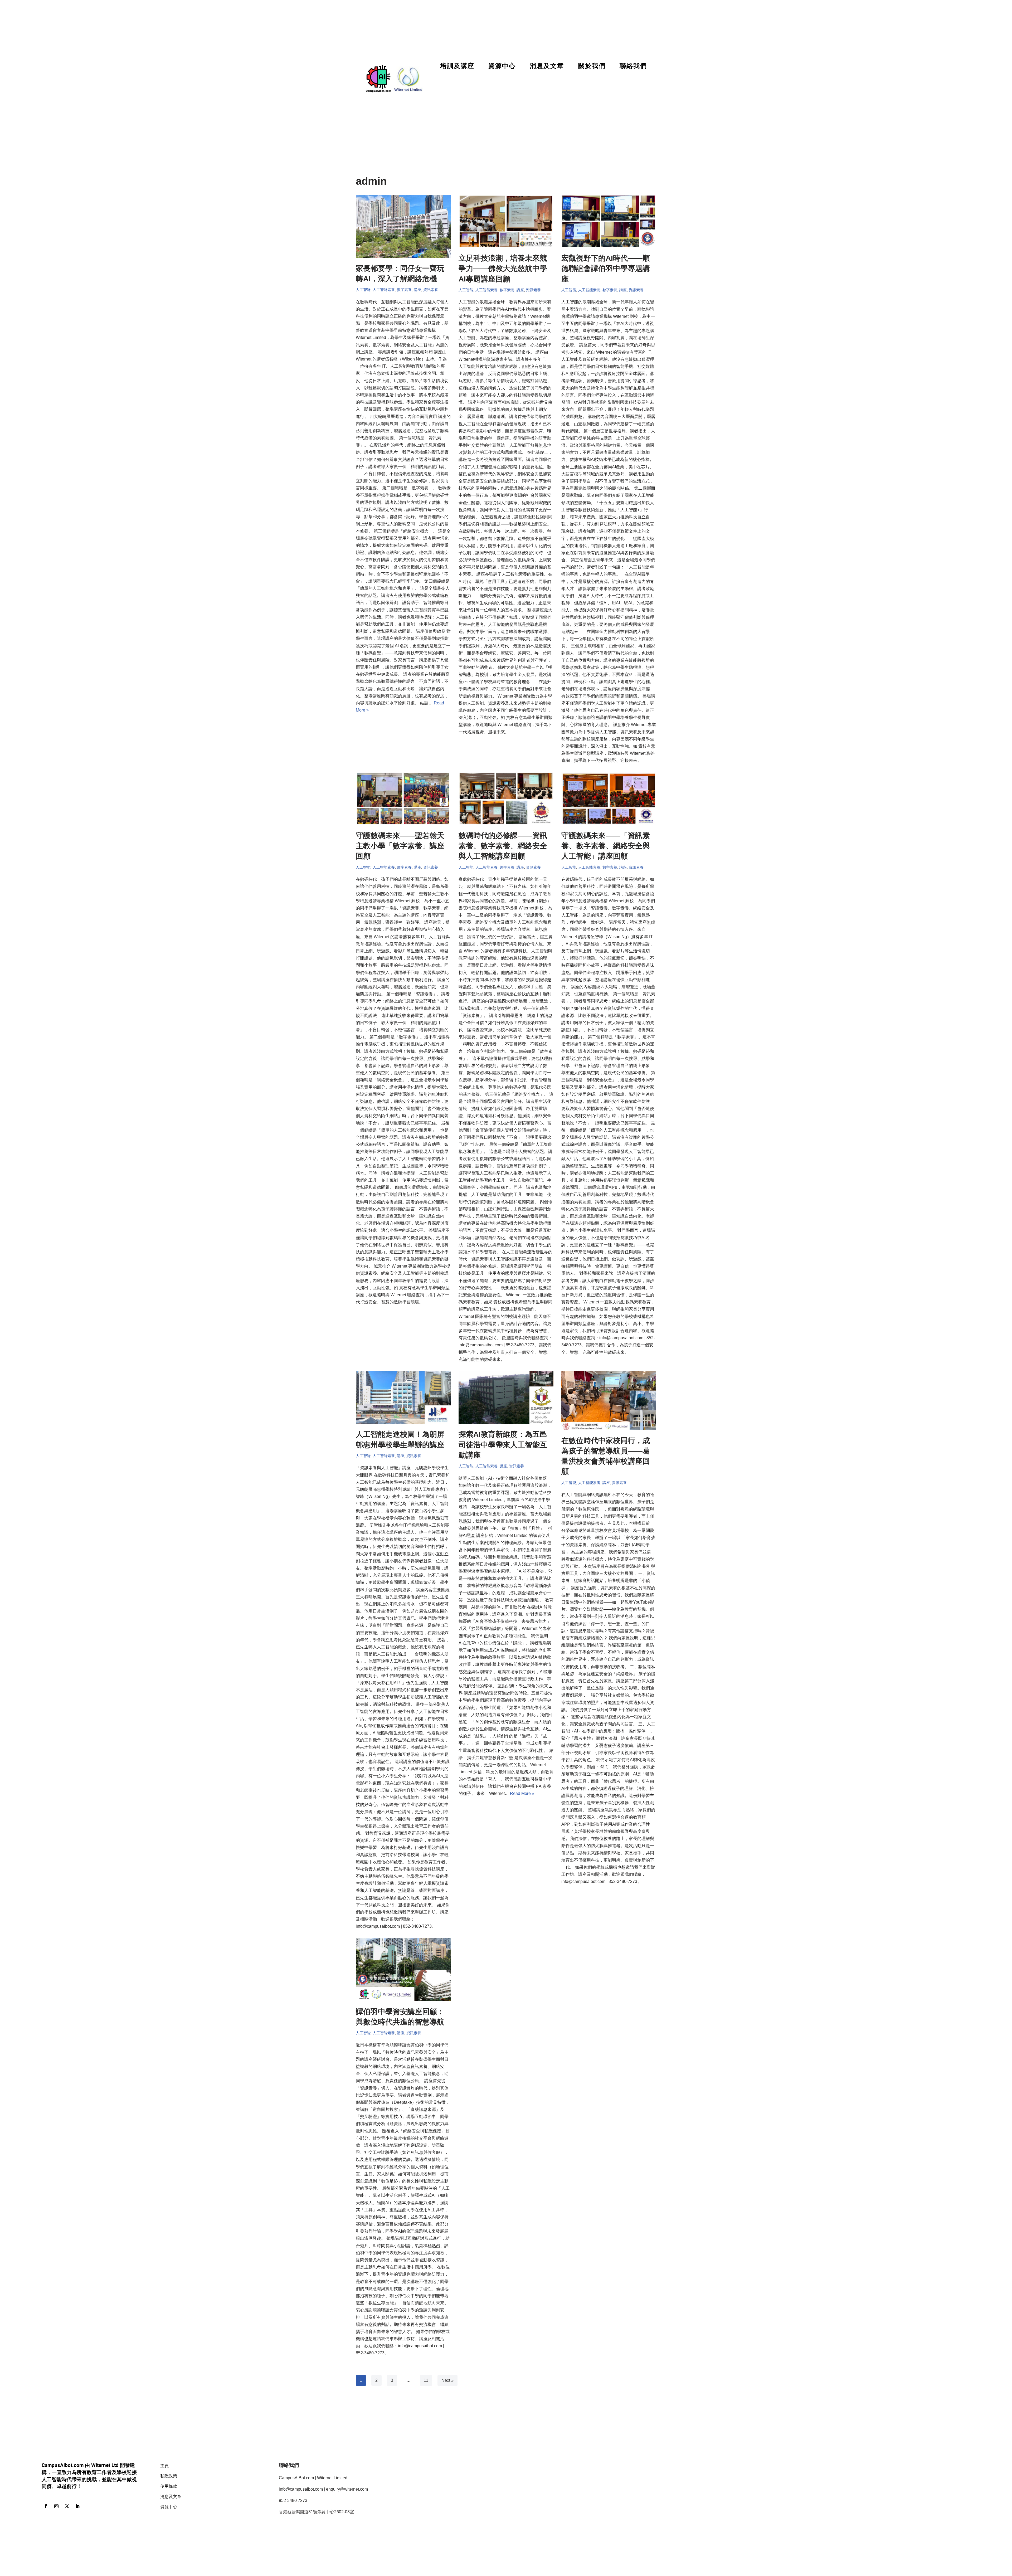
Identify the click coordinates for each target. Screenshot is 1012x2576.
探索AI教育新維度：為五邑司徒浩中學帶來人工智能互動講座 (503, 1445)
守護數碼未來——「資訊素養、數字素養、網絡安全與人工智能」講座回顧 (606, 846)
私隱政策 (169, 2476)
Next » (447, 2380)
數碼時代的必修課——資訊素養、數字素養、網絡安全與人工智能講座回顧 (503, 846)
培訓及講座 (457, 66)
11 (426, 2380)
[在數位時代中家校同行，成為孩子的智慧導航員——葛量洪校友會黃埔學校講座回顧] (609, 1401)
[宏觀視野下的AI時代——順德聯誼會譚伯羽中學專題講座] (609, 221)
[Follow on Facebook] (46, 2506)
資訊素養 (431, 290)
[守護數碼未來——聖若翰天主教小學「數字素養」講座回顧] (403, 799)
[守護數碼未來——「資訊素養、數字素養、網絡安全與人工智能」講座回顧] (609, 799)
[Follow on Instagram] (56, 2506)
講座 (417, 290)
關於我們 (592, 66)
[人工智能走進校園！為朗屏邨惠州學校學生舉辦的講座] (403, 1397)
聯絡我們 (633, 66)
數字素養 (404, 290)
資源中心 (502, 66)
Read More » (522, 1793)
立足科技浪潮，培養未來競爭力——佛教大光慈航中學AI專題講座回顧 (503, 268)
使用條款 (169, 2486)
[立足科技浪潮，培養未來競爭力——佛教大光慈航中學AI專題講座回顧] (506, 221)
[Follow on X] (67, 2506)
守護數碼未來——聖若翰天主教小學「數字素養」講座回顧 (400, 846)
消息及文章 (547, 66)
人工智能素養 (384, 290)
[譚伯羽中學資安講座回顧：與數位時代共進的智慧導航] (403, 1970)
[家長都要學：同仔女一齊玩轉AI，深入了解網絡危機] (403, 226)
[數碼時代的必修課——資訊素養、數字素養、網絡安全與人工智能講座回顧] (506, 799)
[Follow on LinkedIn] (77, 2506)
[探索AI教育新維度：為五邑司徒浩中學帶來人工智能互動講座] (506, 1397)
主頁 (164, 2465)
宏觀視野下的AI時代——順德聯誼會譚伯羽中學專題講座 (606, 268)
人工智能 (363, 290)
